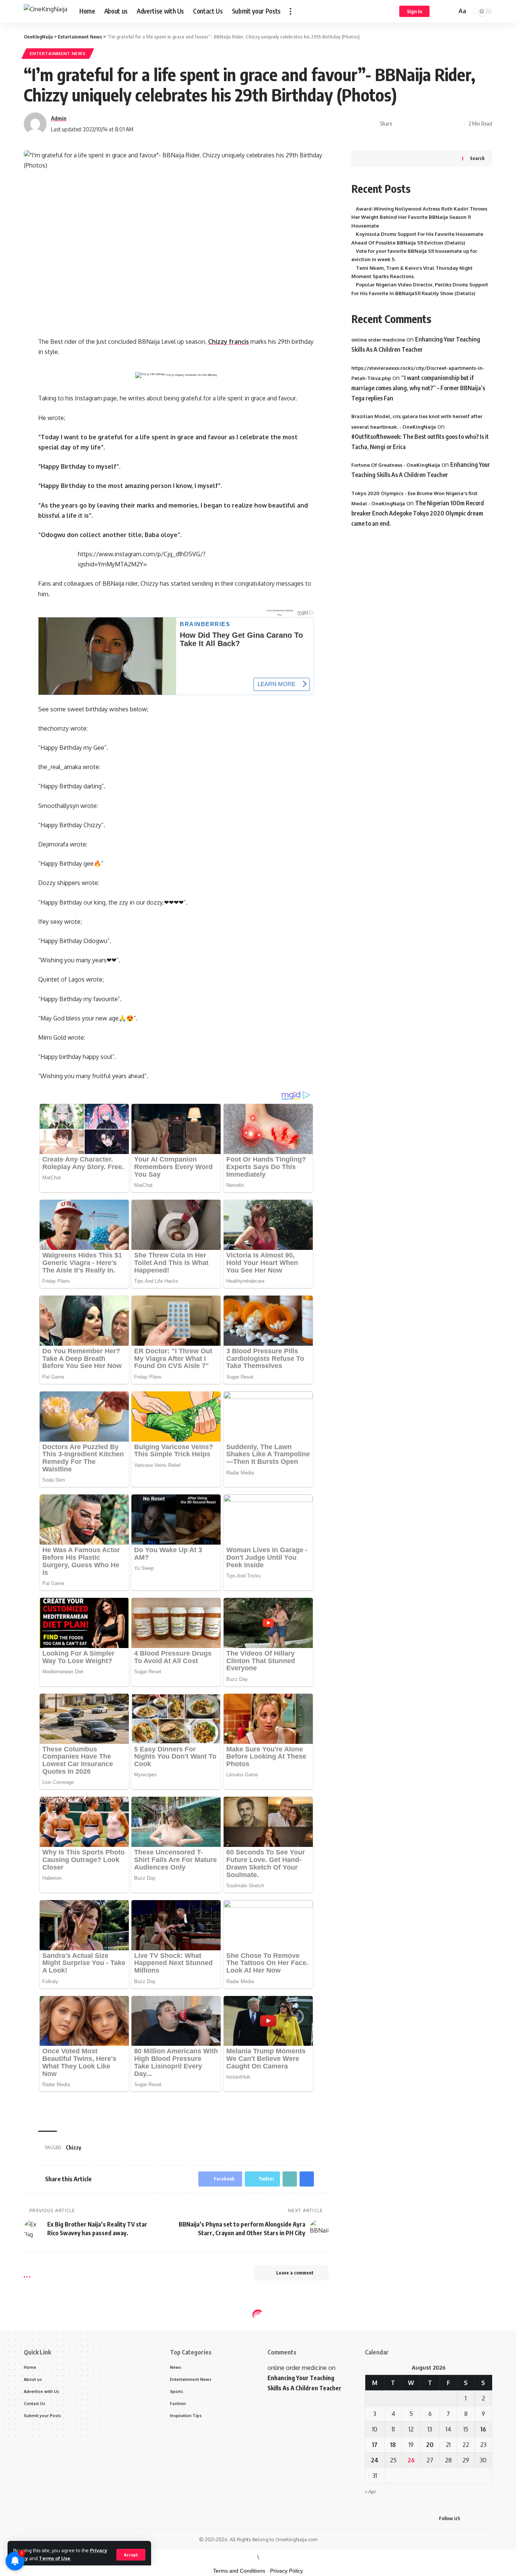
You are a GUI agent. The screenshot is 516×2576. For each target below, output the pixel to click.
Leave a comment (295, 2273)
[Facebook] (472, 2518)
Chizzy (73, 2147)
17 (375, 2445)
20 (430, 2445)
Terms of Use (55, 2558)
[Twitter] (481, 2518)
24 (375, 2460)
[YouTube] (490, 2518)
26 (411, 2460)
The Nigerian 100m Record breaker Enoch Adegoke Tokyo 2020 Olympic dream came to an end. (418, 513)
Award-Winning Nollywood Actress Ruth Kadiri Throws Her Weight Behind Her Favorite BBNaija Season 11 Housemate (419, 217)
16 (483, 2429)
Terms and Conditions (239, 2571)
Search (477, 158)
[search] (450, 11)
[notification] (440, 11)
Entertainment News (58, 53)
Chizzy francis (229, 342)
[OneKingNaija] (46, 12)
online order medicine (378, 340)
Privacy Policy (287, 2571)
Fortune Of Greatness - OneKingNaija (396, 465)
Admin (59, 118)
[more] (290, 11)
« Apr (371, 2491)
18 (393, 2445)
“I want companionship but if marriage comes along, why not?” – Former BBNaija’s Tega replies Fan (418, 388)
